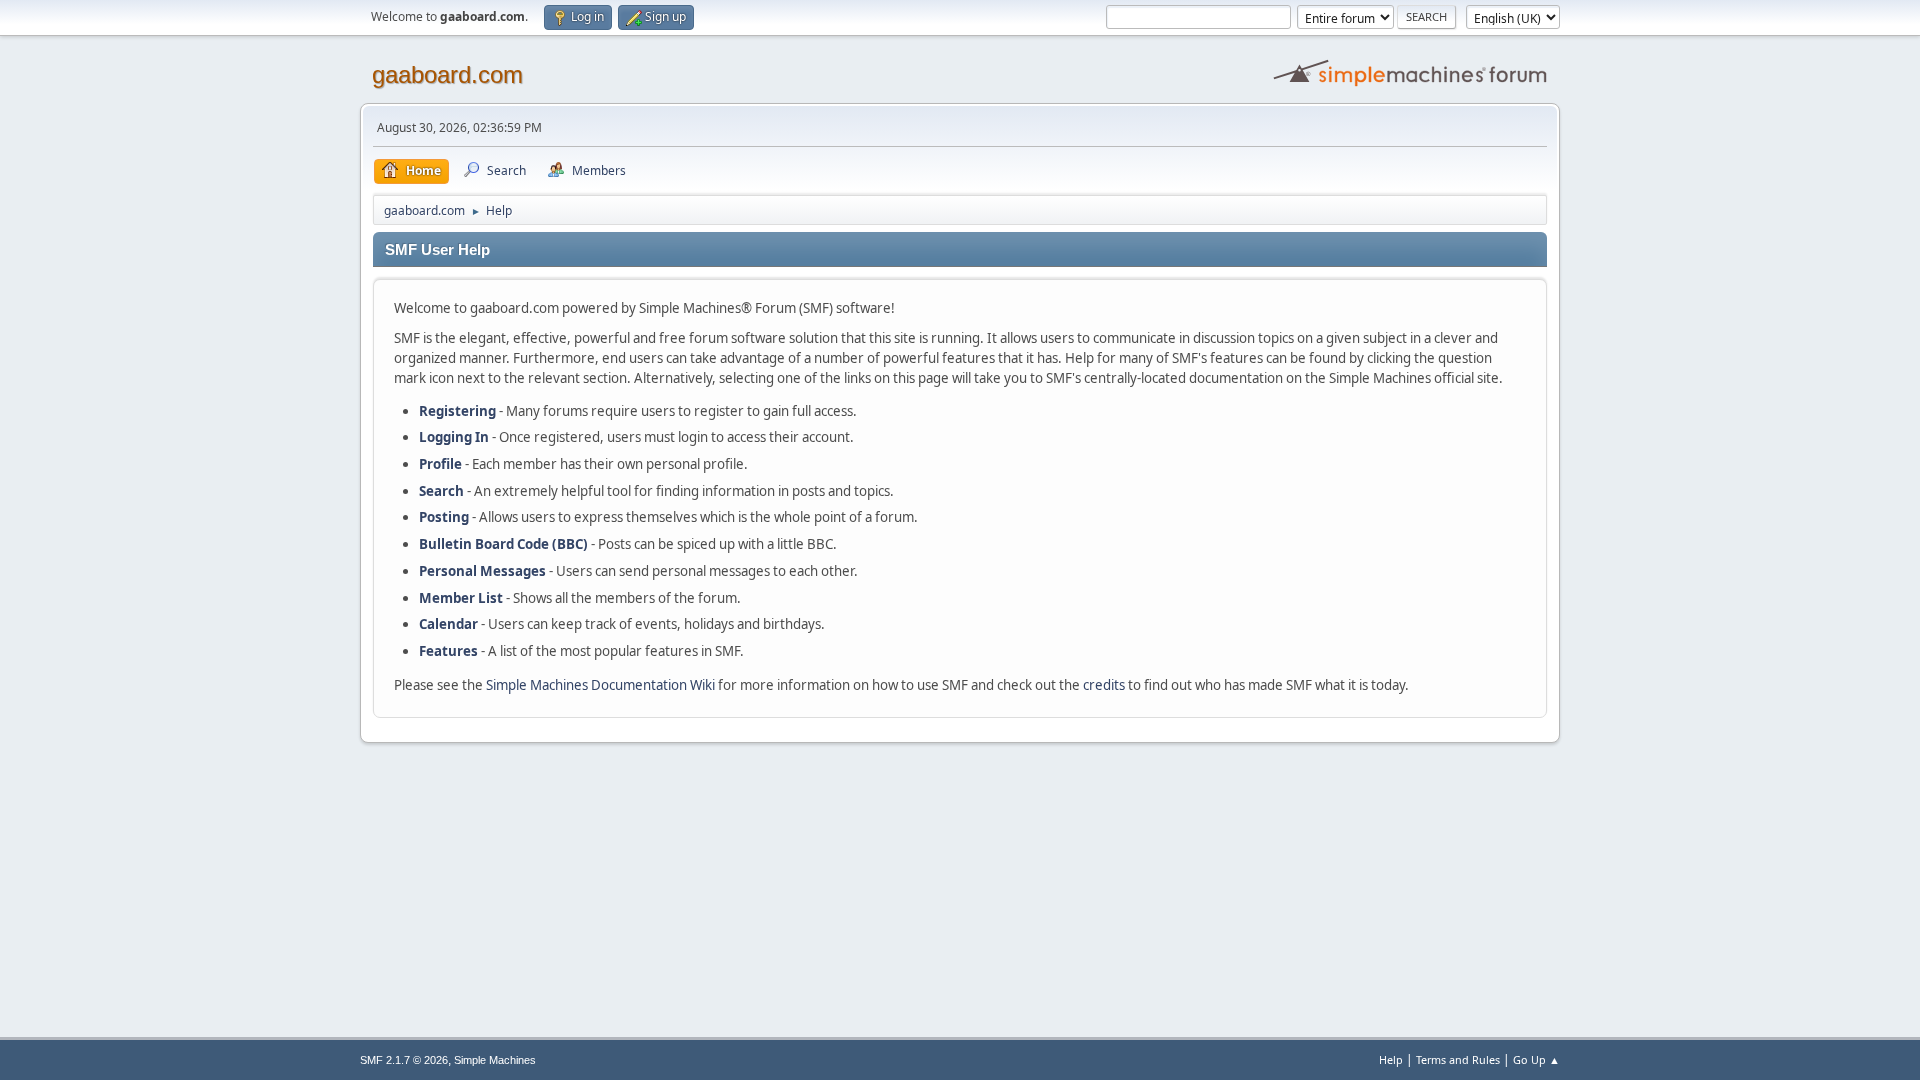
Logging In (454, 437)
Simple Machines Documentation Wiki (600, 685)
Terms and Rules (1458, 1059)
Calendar (448, 624)
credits (1104, 685)
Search (441, 491)
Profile (440, 464)
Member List (462, 598)
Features (448, 651)
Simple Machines (495, 1060)
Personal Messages (482, 571)
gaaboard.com (447, 74)
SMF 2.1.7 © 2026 (404, 1060)
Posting (444, 517)
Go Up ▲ (1536, 1059)
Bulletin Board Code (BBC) (503, 544)
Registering (457, 411)
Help (1391, 1059)
